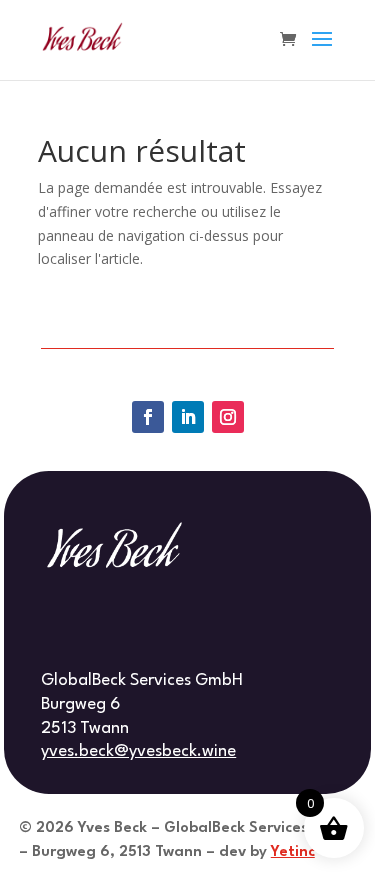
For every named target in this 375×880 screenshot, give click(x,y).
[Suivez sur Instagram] (228, 417)
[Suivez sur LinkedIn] (188, 417)
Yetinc (293, 852)
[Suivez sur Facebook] (148, 417)
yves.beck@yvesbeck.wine (138, 751)
